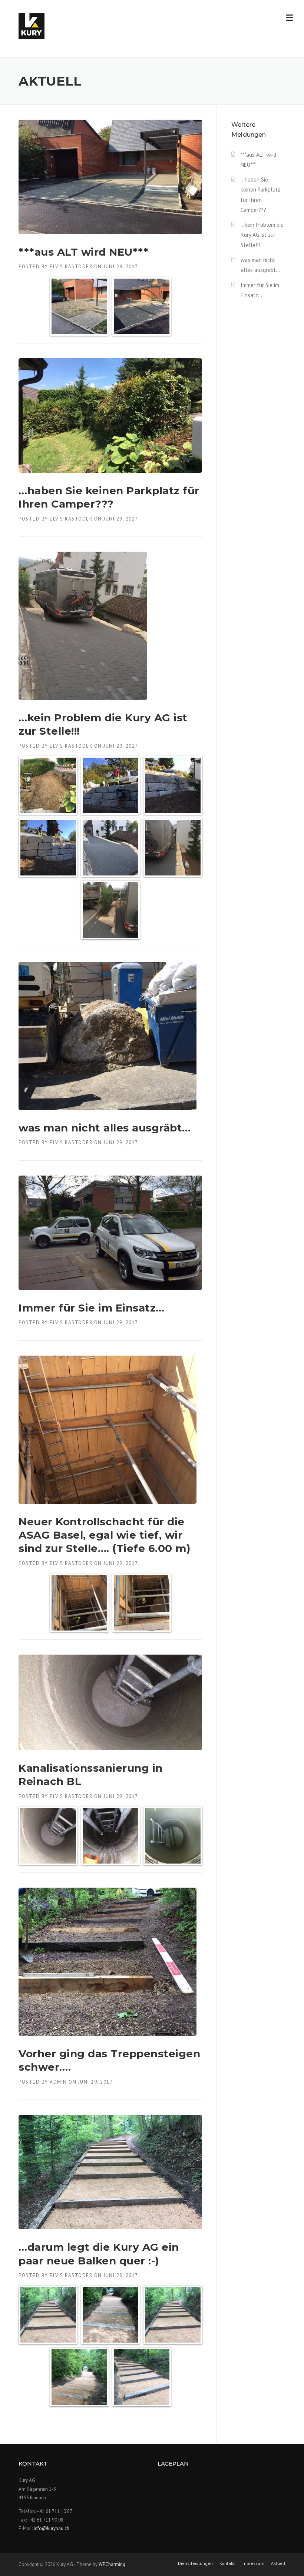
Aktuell (278, 2563)
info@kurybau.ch (52, 2528)
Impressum (253, 2563)
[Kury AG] (32, 25)
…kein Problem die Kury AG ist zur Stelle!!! (262, 235)
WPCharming (112, 2564)
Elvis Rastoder (71, 267)
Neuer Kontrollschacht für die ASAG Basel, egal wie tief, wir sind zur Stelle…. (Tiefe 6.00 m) (104, 1535)
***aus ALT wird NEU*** (83, 252)
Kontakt (227, 2563)
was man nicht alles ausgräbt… (105, 1128)
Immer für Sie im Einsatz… (92, 1308)
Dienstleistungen (195, 2563)
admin (58, 2082)
